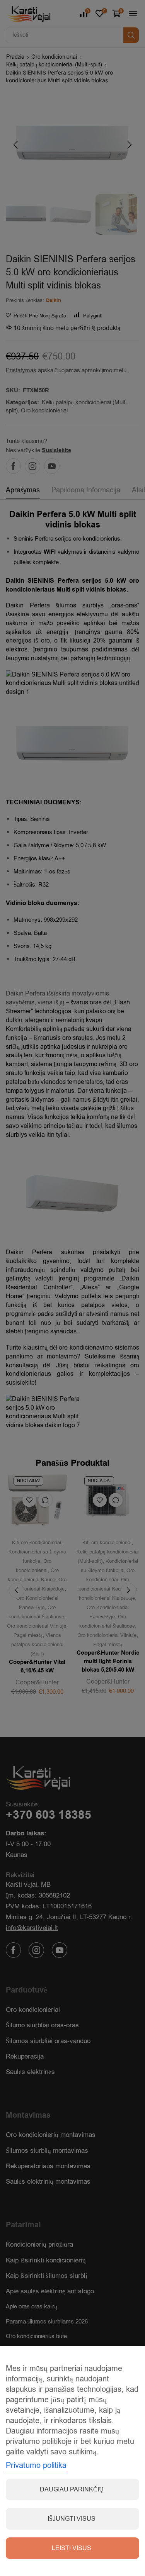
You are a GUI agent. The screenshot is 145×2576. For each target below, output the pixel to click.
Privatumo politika (36, 2465)
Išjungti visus (72, 2519)
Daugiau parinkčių (72, 2490)
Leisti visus (72, 2548)
